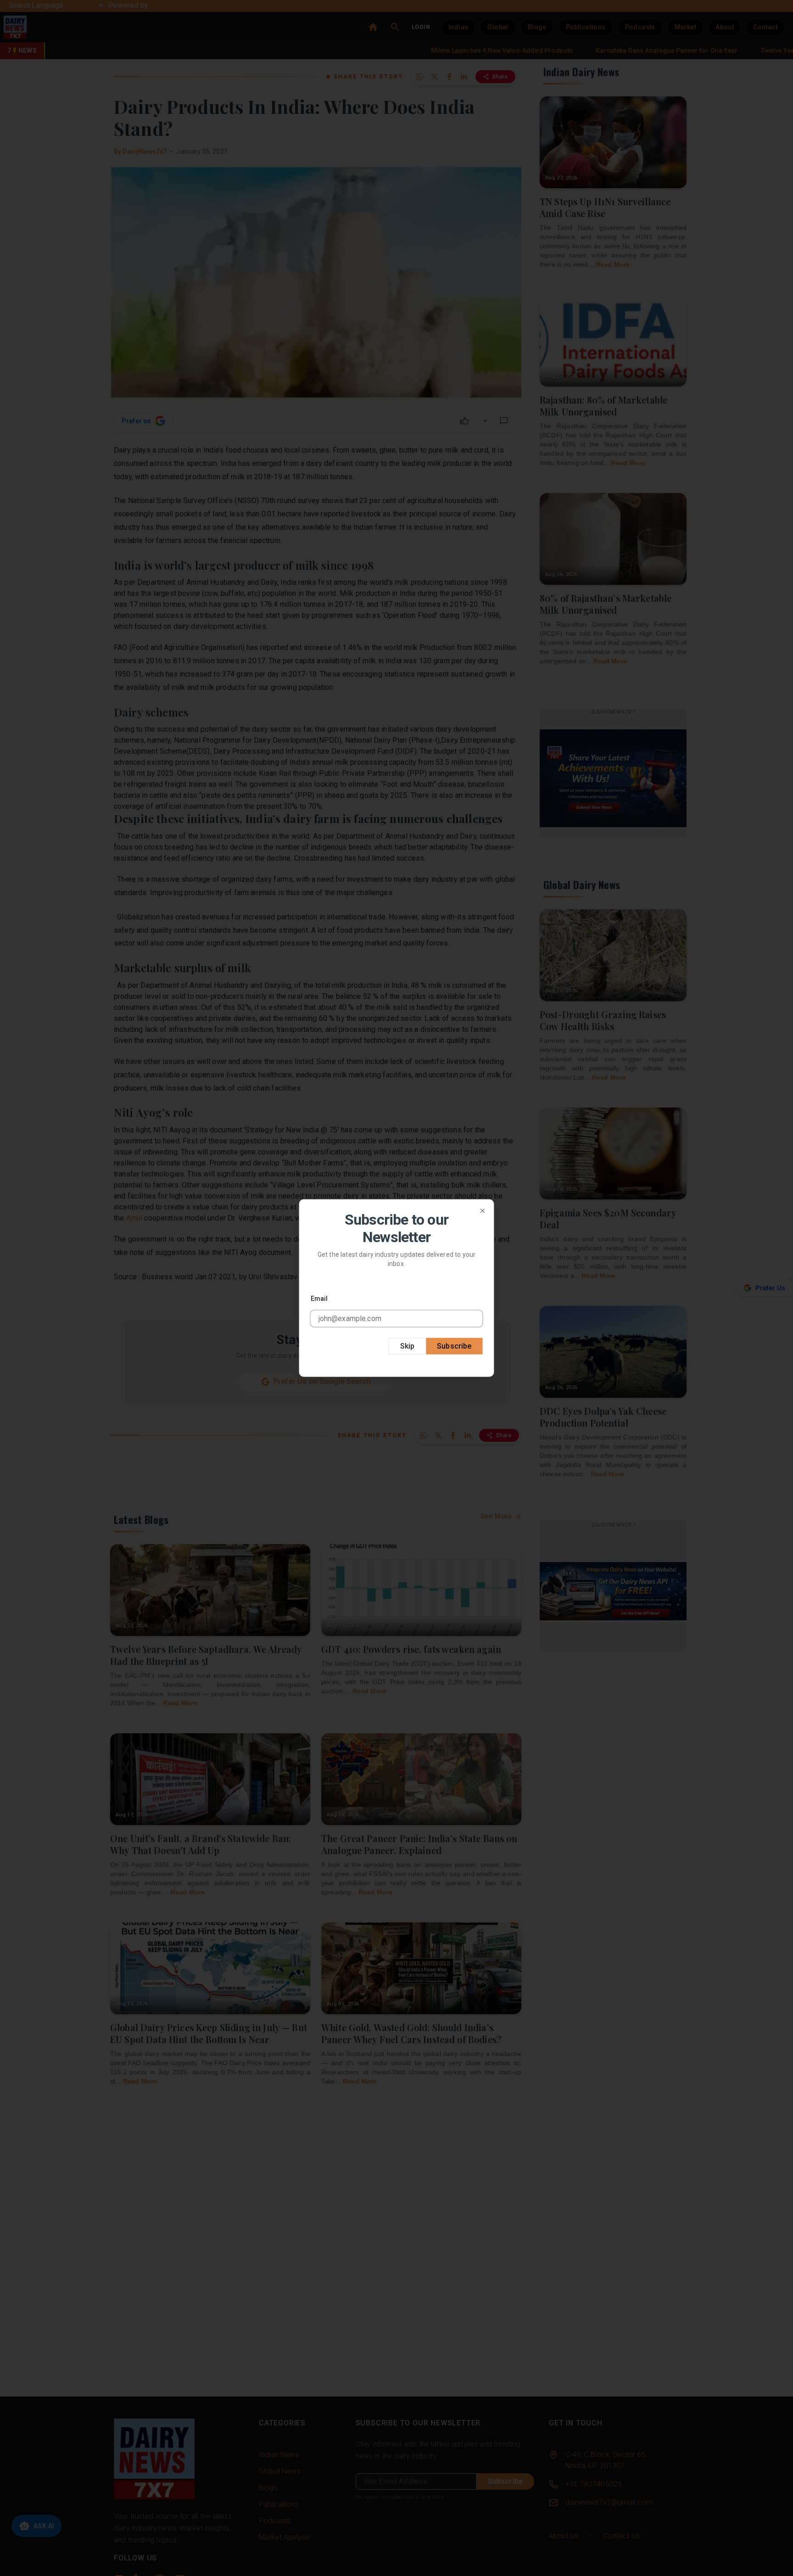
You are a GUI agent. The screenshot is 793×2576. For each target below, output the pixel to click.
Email (319, 1298)
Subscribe (454, 1346)
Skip (408, 1346)
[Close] (483, 1211)
